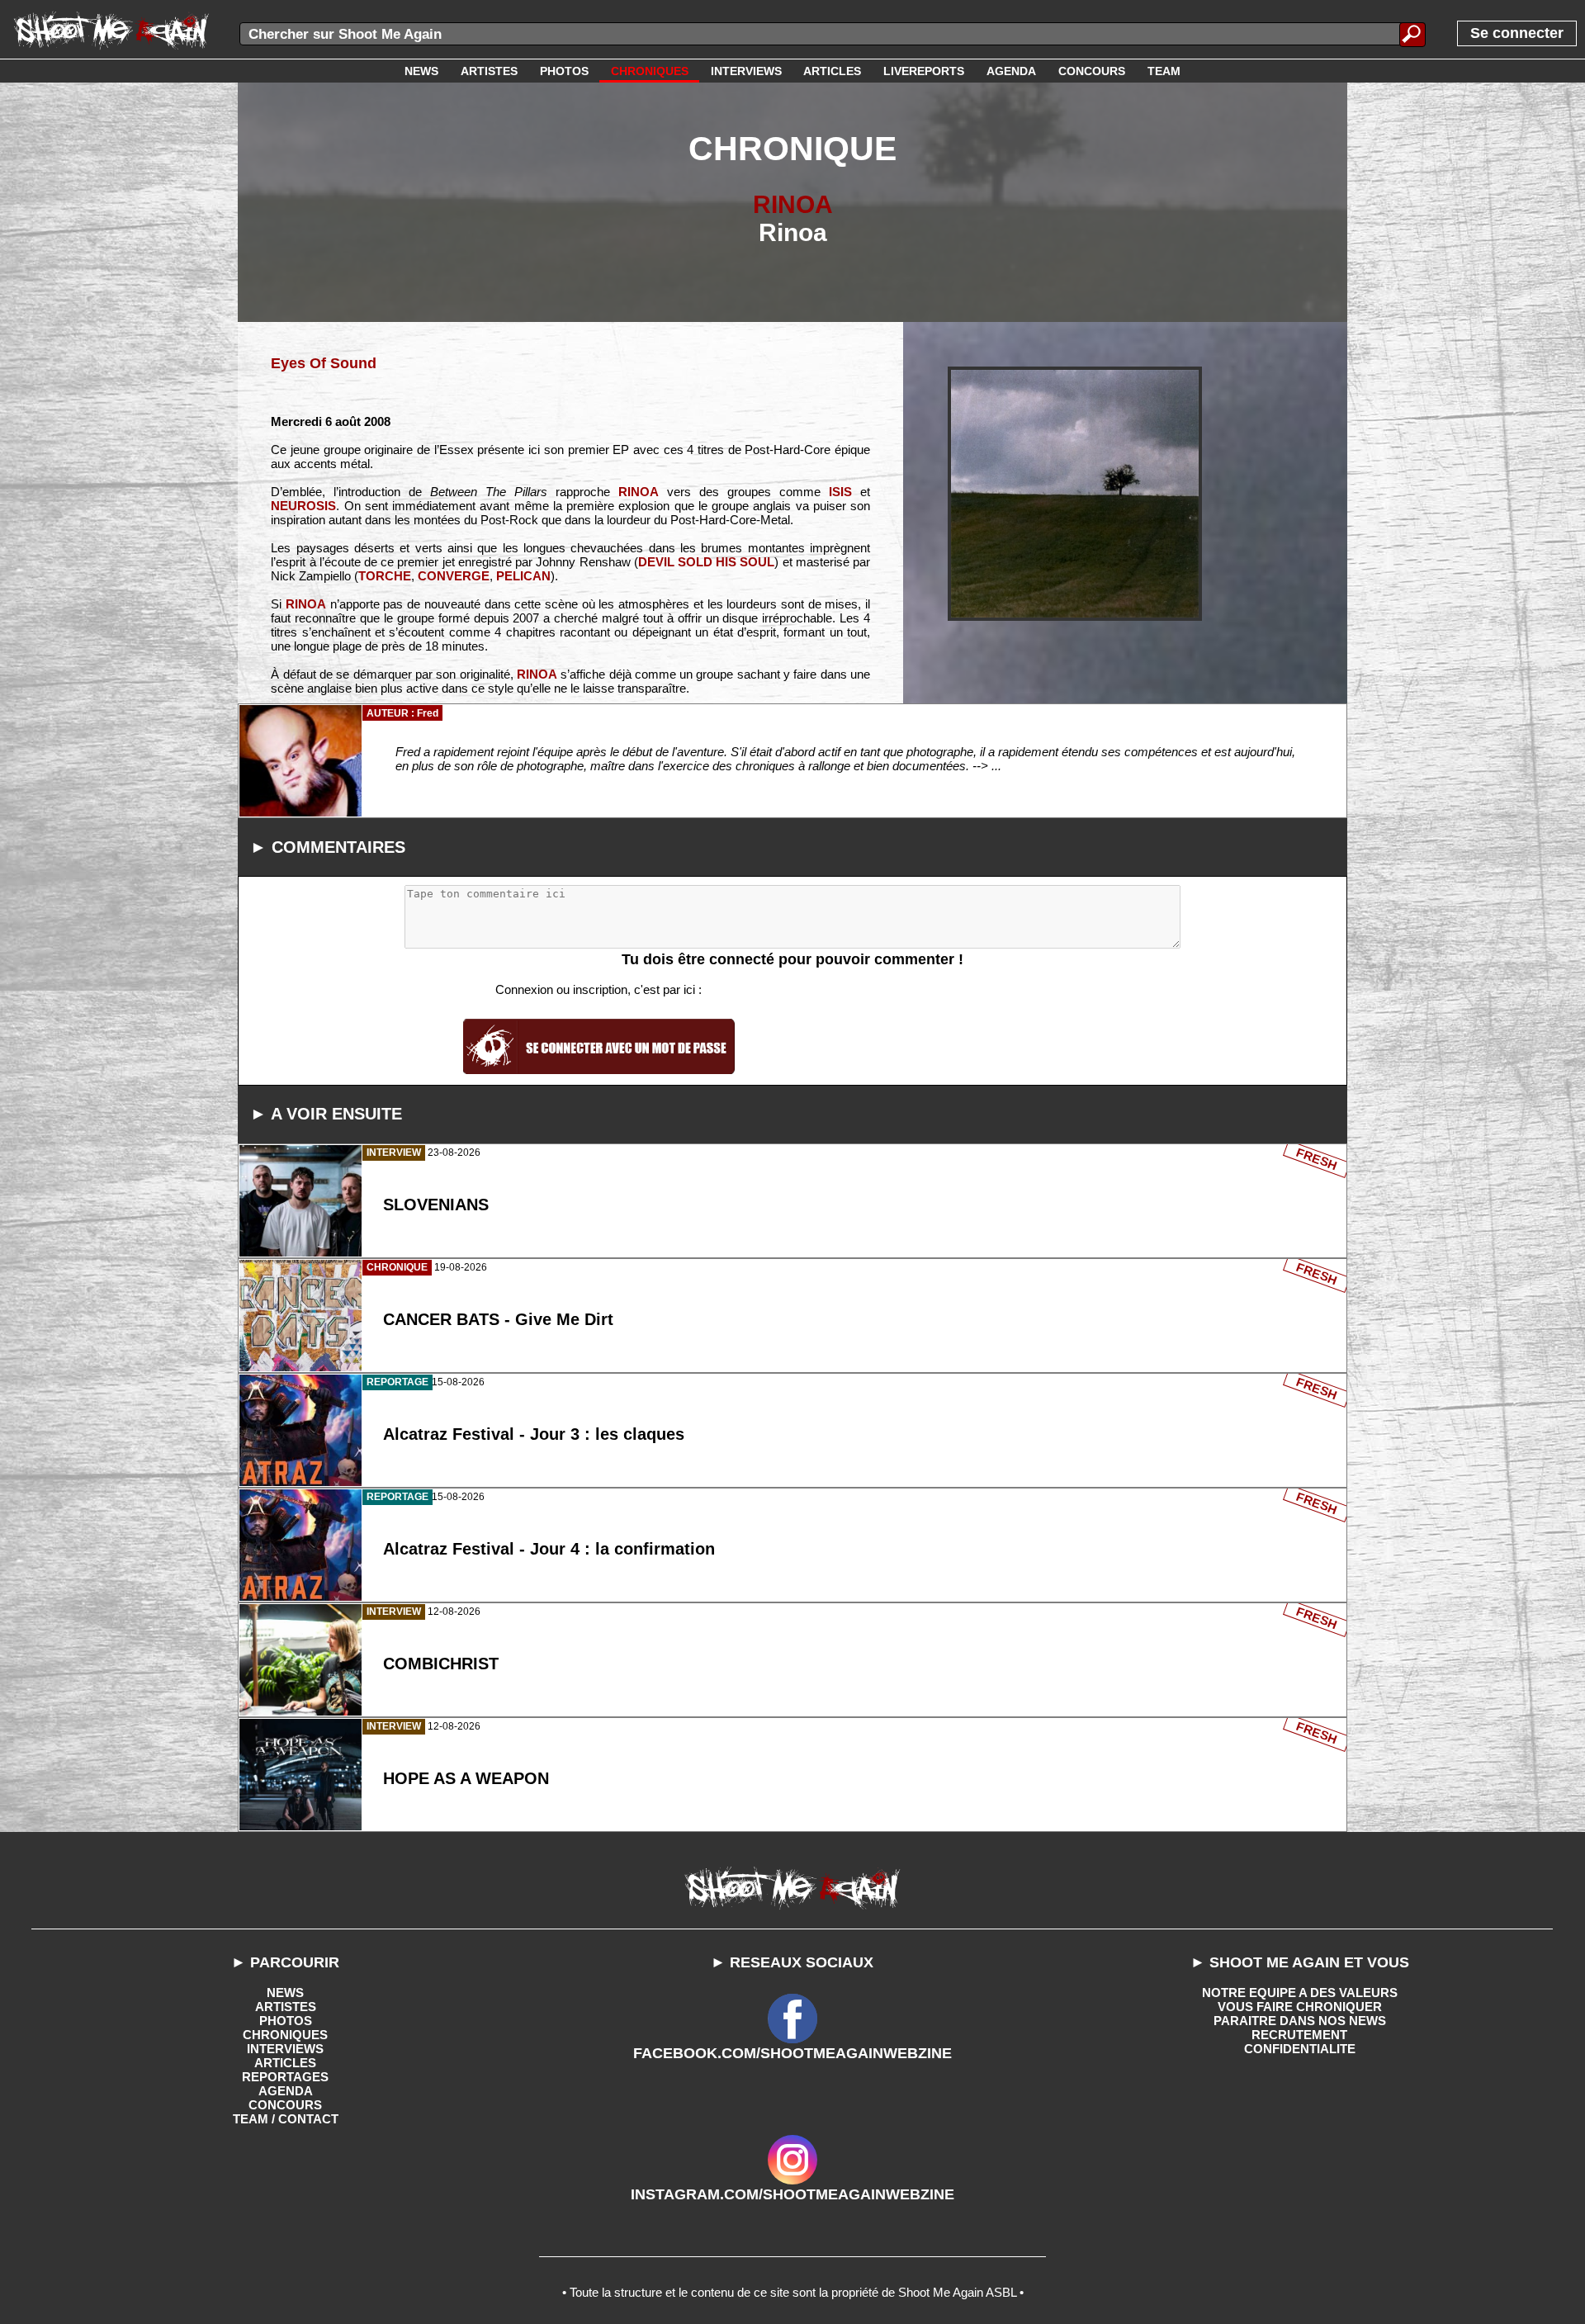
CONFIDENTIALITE (1300, 2049)
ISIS (840, 492)
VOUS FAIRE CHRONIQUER (1300, 2007)
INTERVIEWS (285, 2049)
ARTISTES (286, 2007)
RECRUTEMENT (1299, 2035)
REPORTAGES (285, 2077)
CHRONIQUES (285, 2035)
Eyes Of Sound (324, 363)
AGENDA (286, 2091)
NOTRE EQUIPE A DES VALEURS (1300, 1993)
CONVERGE (454, 576)
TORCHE (385, 576)
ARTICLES (285, 2063)
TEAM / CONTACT (286, 2119)
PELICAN (523, 576)
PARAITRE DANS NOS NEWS (1300, 2021)
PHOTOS (286, 2021)
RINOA (793, 204)
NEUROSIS (303, 506)
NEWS (285, 1993)
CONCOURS (285, 2105)
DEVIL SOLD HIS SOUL (707, 562)
